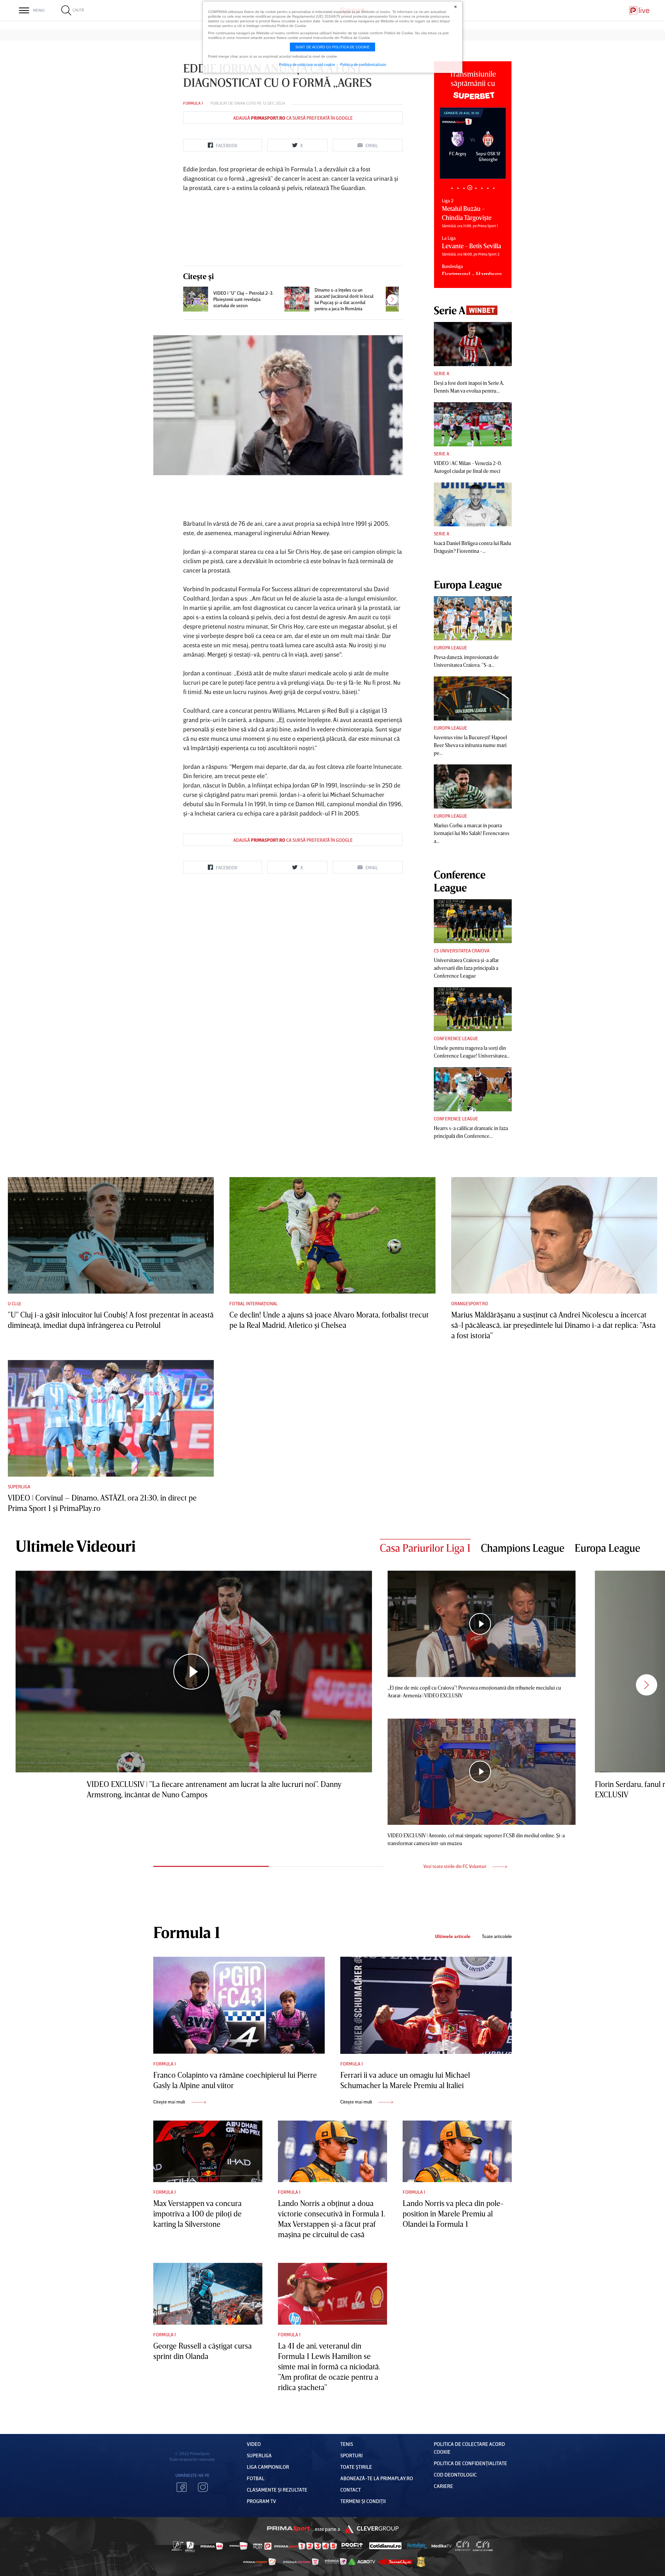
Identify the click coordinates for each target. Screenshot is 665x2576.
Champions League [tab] (523, 1548)
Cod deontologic (455, 2474)
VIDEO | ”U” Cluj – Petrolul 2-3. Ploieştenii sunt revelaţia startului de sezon (243, 299)
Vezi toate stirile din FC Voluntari (455, 1866)
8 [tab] (494, 188)
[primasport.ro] (305, 2546)
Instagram (203, 2487)
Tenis (347, 2444)
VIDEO (254, 2444)
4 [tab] (470, 188)
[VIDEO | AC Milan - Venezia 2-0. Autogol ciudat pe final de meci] (473, 424)
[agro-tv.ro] (362, 2562)
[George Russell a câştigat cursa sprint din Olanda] (208, 2294)
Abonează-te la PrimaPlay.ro (377, 2478)
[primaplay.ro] (262, 2546)
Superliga (19, 1487)
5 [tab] (476, 188)
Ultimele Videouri (76, 1546)
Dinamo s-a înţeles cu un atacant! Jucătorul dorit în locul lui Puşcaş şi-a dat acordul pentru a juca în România (344, 299)
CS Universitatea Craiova (462, 951)
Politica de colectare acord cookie (307, 64)
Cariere (443, 2486)
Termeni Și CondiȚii (363, 2501)
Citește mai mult (170, 2102)
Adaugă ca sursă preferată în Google (293, 118)
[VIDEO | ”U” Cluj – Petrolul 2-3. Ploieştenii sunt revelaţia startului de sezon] (196, 299)
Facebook (182, 2487)
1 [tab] (452, 188)
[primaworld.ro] (336, 2561)
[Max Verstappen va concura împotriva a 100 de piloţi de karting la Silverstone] (208, 2151)
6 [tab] (482, 188)
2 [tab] (458, 188)
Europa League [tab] (607, 1548)
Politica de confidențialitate (470, 2463)
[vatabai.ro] (421, 2562)
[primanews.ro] (239, 2546)
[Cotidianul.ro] (385, 2546)
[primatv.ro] (178, 2546)
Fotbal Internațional (254, 1303)
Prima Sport (289, 2529)
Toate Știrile (356, 2467)
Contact (351, 2490)
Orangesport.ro (470, 1303)
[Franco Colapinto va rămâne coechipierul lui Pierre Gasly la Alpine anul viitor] (239, 2005)
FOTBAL (256, 2478)
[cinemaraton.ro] (463, 2546)
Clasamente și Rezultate (277, 2490)
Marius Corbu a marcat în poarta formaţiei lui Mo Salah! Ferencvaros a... (472, 833)
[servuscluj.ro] (395, 2562)
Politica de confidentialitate (363, 64)
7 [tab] (488, 188)
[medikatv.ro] (442, 2546)
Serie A (441, 373)
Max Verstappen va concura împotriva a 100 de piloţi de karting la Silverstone (197, 2214)
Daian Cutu (245, 103)
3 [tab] (464, 188)
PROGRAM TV (261, 2501)
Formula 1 (193, 103)
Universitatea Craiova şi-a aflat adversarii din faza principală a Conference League (466, 968)
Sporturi (351, 2455)
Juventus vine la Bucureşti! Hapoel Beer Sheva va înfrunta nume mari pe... (470, 745)
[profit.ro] (352, 2546)
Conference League (456, 1038)
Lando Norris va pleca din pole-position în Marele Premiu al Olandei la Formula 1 (453, 2214)
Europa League (450, 648)
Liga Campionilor (268, 2467)
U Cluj (14, 1303)
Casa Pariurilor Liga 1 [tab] (425, 1548)
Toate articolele (497, 1936)
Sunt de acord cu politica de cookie (332, 47)
